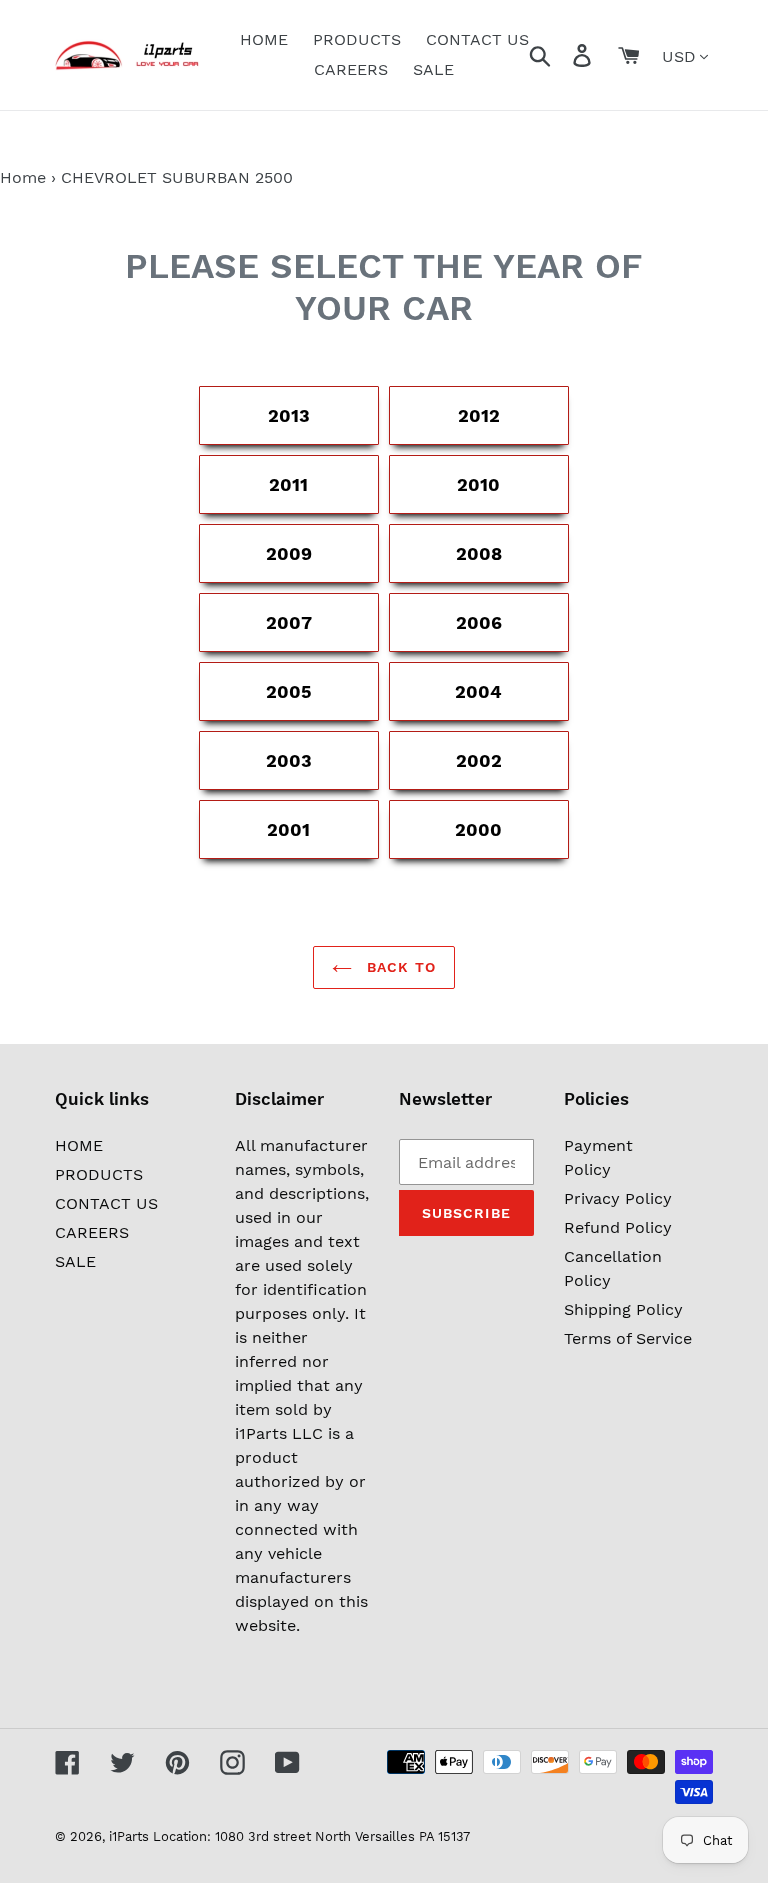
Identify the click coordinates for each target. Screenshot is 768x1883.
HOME (79, 1145)
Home (23, 177)
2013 (289, 415)
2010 (478, 484)
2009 (289, 553)
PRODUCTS (99, 1174)
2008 (479, 553)
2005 (289, 691)
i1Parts (129, 1836)
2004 (478, 691)
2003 (289, 760)
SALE (75, 1261)
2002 (479, 760)
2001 (288, 829)
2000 (478, 829)
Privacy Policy (618, 1198)
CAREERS (92, 1232)
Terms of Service (628, 1338)
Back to (399, 967)
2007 (289, 622)
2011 (288, 484)
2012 (479, 415)
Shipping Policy (623, 1309)
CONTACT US (106, 1203)
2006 (479, 622)
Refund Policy (618, 1227)
